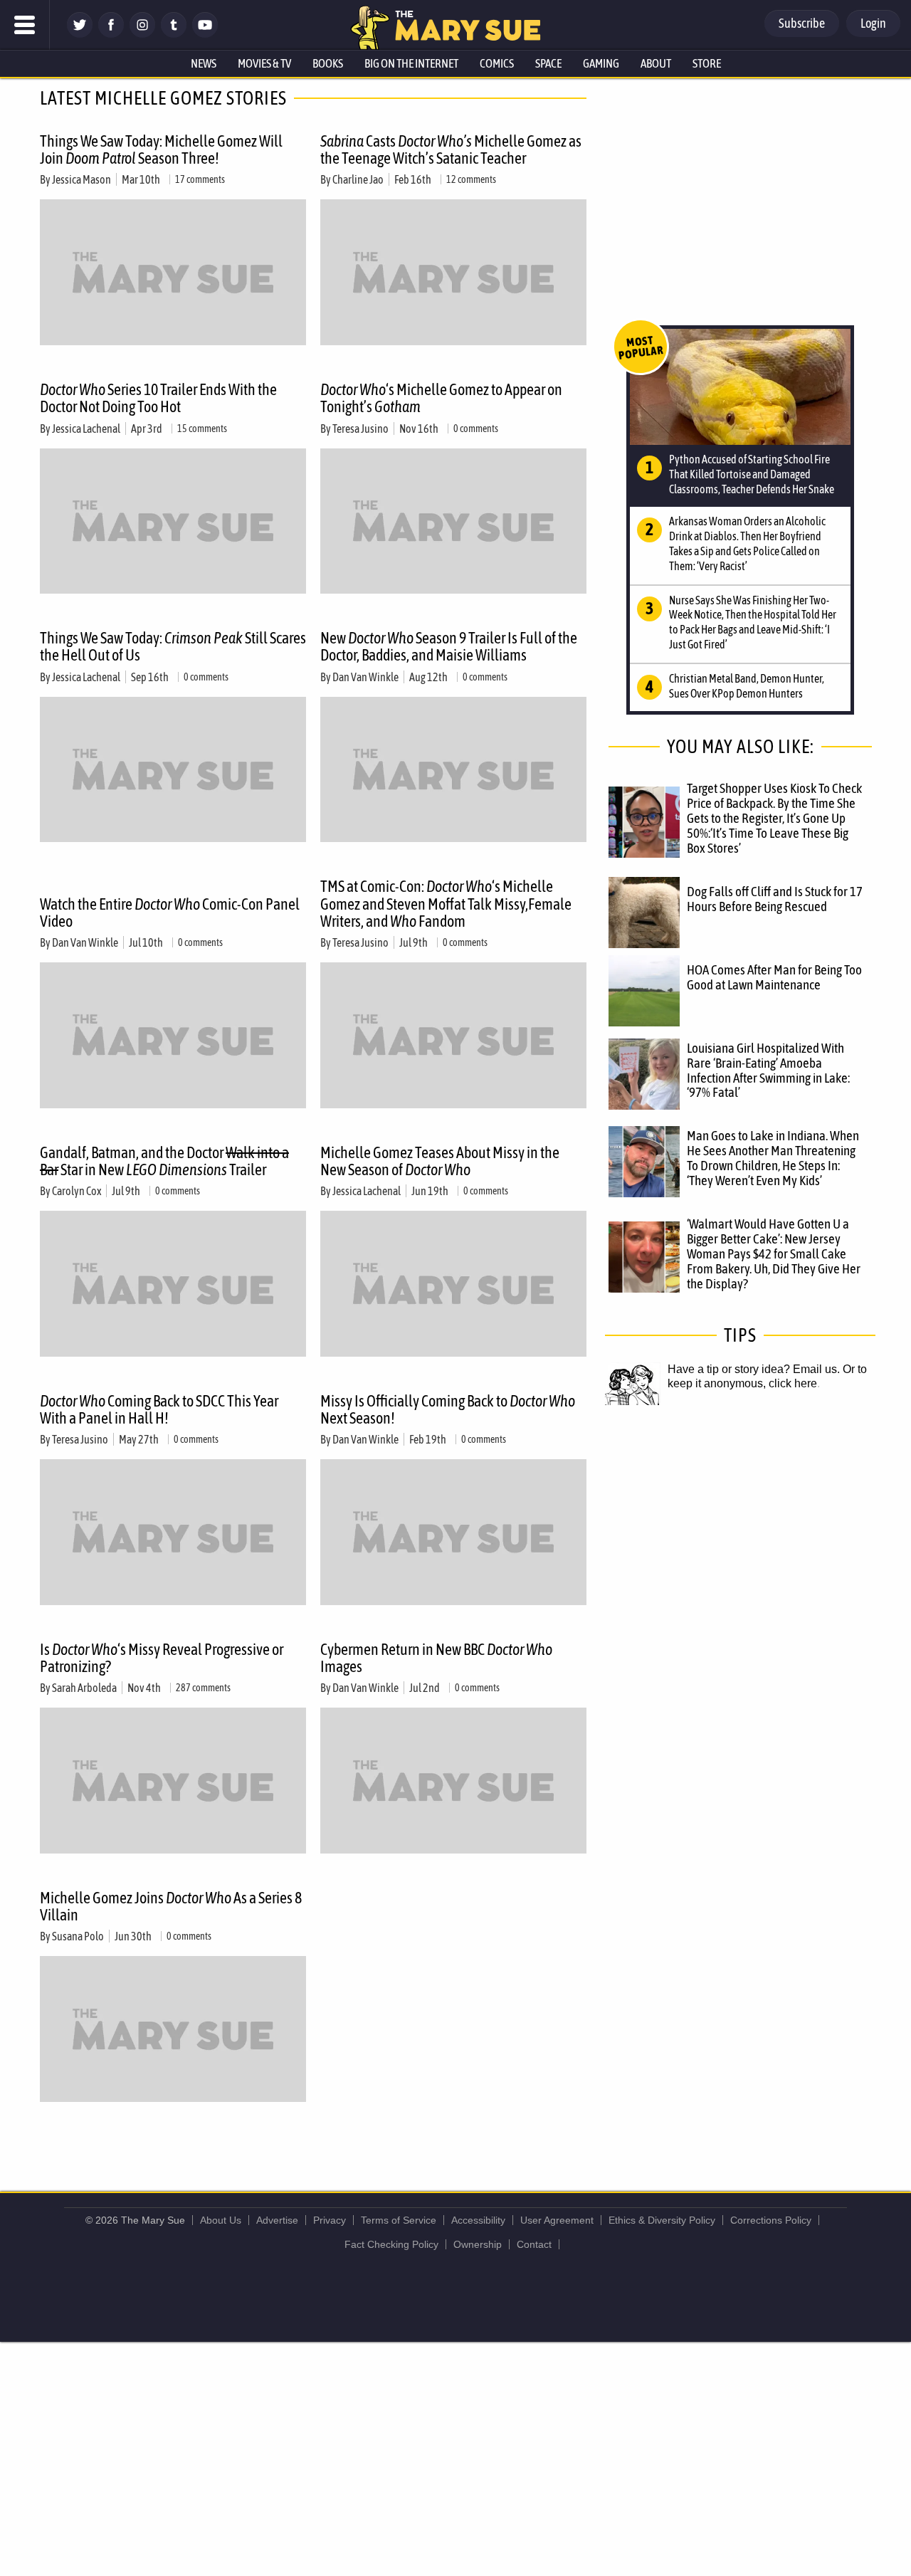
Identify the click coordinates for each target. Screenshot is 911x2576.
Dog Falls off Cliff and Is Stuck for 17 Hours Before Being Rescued (775, 899)
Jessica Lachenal (86, 429)
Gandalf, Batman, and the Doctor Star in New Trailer (164, 1161)
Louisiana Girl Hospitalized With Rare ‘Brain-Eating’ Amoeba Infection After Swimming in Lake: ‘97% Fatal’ (768, 1070)
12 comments (471, 179)
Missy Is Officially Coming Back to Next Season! (448, 1409)
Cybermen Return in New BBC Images (436, 1658)
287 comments (203, 1688)
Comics (497, 63)
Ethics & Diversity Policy (662, 2220)
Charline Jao (358, 179)
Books (328, 63)
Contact (534, 2244)
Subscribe (802, 23)
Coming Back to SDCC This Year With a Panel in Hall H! (159, 1409)
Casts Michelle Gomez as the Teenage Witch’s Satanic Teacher (451, 149)
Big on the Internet (411, 63)
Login (873, 23)
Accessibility (478, 2220)
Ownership (478, 2244)
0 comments (476, 429)
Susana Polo (78, 1936)
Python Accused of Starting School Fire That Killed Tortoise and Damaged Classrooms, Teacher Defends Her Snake (752, 474)
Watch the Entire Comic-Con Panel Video (170, 913)
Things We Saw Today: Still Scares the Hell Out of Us (173, 646)
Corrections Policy (771, 2220)
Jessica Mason (81, 179)
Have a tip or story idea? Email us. (754, 1369)
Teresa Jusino (360, 429)
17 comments (200, 179)
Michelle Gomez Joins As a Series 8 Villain (171, 1906)
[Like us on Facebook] (111, 34)
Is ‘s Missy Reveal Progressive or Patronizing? (162, 1658)
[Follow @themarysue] (80, 34)
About (656, 63)
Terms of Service (399, 2220)
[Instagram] (142, 34)
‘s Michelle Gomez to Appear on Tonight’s (441, 398)
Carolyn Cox (77, 1191)
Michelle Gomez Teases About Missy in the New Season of (440, 1161)
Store (707, 63)
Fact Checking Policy (391, 2244)
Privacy (330, 2220)
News (204, 63)
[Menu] (25, 25)
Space (548, 63)
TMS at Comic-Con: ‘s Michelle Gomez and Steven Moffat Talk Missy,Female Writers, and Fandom (446, 903)
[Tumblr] (174, 34)
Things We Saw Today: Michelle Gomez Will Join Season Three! (161, 149)
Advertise (277, 2220)
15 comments (202, 429)
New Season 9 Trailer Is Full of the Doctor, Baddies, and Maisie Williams (449, 646)
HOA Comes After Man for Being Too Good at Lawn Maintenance (774, 977)
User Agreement (557, 2220)
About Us (221, 2220)
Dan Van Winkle (365, 677)
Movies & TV (264, 63)
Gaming (601, 63)
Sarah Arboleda (84, 1688)
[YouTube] (205, 34)
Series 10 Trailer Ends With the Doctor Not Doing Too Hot (158, 398)
